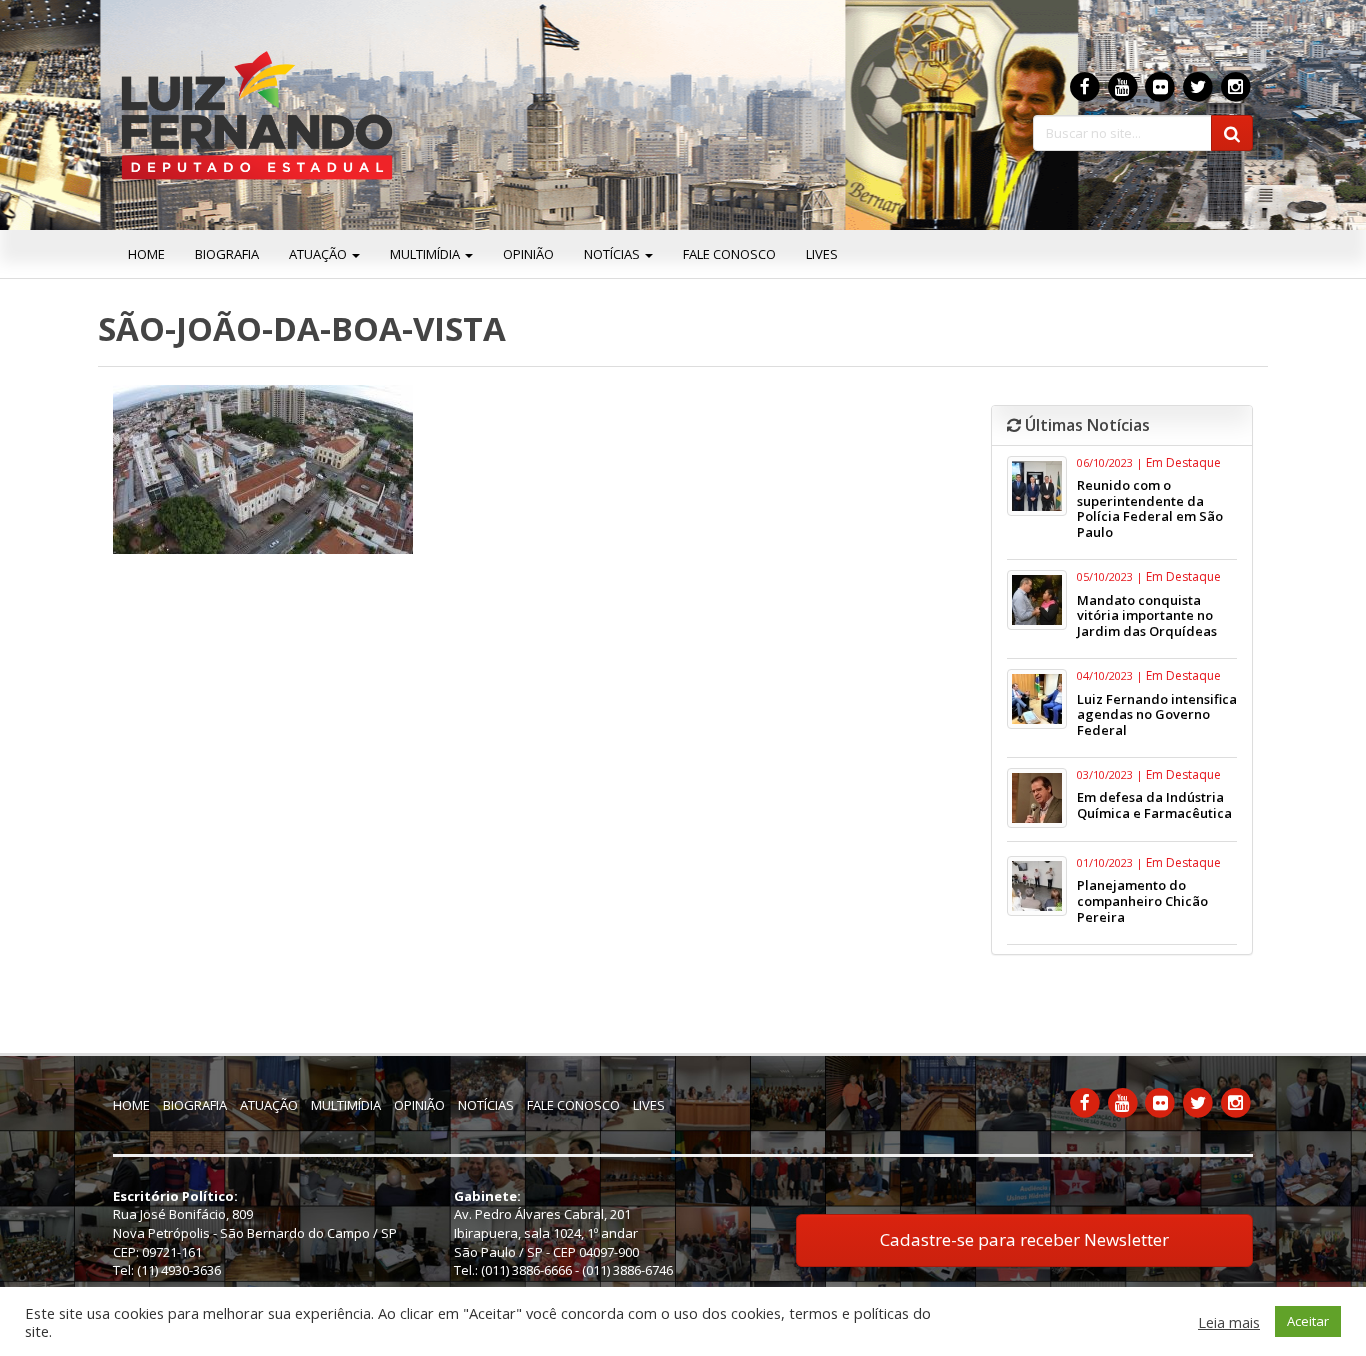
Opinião (528, 254)
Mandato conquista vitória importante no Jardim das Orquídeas (1147, 615)
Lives (822, 254)
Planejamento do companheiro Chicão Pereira (1142, 900)
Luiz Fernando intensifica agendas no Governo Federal (1157, 714)
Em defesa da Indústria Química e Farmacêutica (1154, 805)
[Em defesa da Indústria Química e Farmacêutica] (1037, 798)
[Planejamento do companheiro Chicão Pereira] (1037, 886)
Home (146, 254)
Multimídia (426, 254)
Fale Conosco (729, 254)
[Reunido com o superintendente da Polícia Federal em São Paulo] (1037, 486)
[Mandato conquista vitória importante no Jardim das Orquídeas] (1037, 600)
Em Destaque (1183, 462)
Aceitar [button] (1308, 1321)
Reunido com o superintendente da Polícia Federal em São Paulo (1150, 508)
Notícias (613, 254)
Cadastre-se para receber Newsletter (1024, 1239)
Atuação (319, 254)
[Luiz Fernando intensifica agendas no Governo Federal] (1037, 699)
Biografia (227, 254)
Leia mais (1229, 1322)
